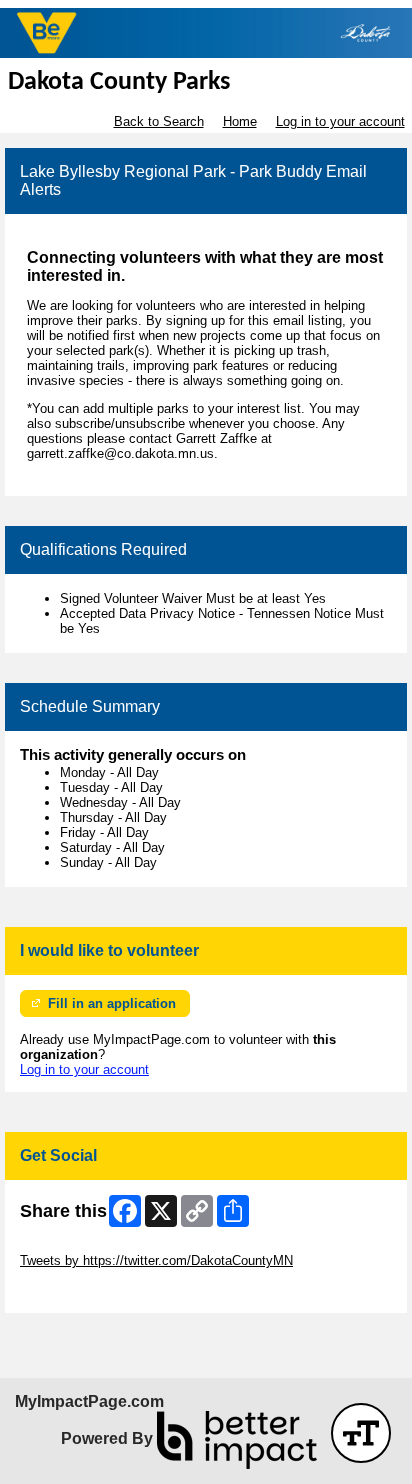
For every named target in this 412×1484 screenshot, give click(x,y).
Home (240, 121)
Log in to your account (340, 121)
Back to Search (159, 121)
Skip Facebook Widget (85, 1290)
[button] (361, 1433)
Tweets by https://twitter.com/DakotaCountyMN (156, 1260)
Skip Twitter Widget (76, 1245)
